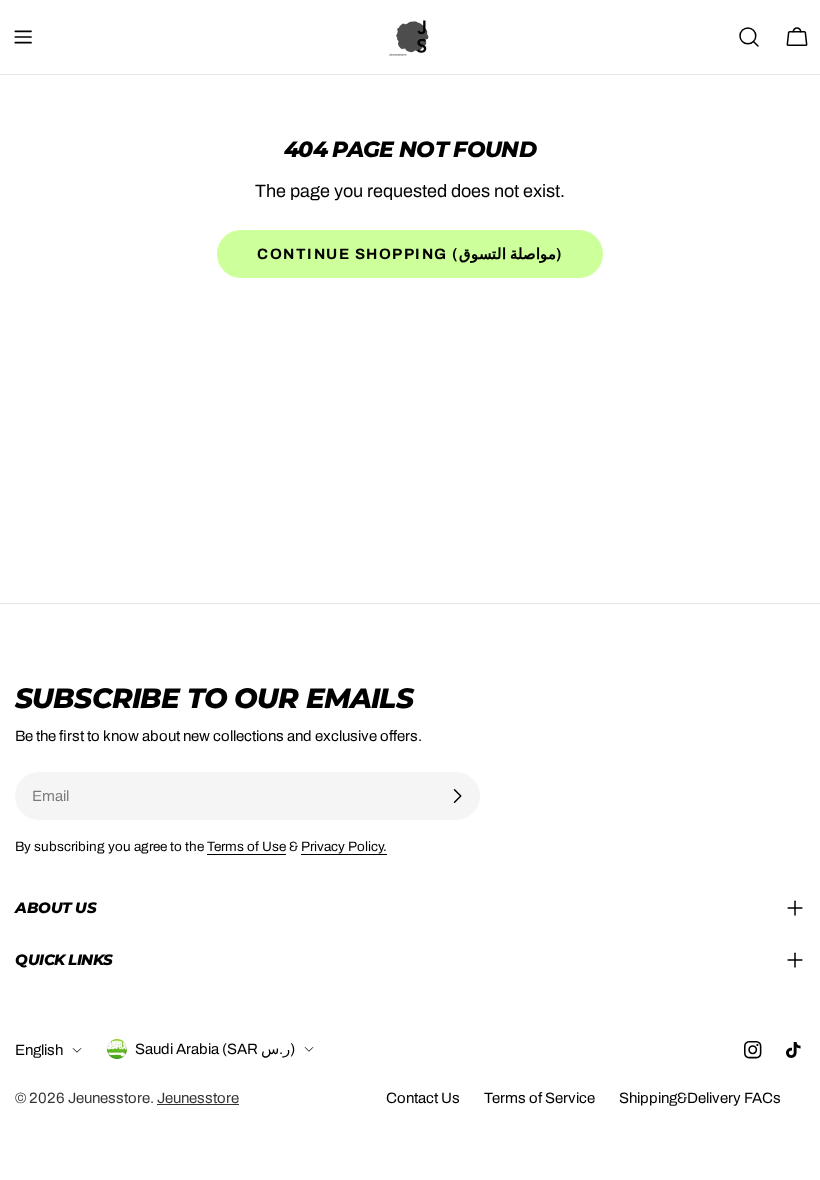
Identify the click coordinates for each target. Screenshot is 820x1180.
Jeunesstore (109, 1098)
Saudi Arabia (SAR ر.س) (215, 1049)
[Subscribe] (457, 796)
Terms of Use (246, 846)
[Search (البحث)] (749, 37)
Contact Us (423, 1098)
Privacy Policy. (344, 846)
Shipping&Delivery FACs (700, 1098)
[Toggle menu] (23, 37)
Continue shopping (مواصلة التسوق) (410, 254)
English (39, 1050)
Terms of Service (539, 1098)
